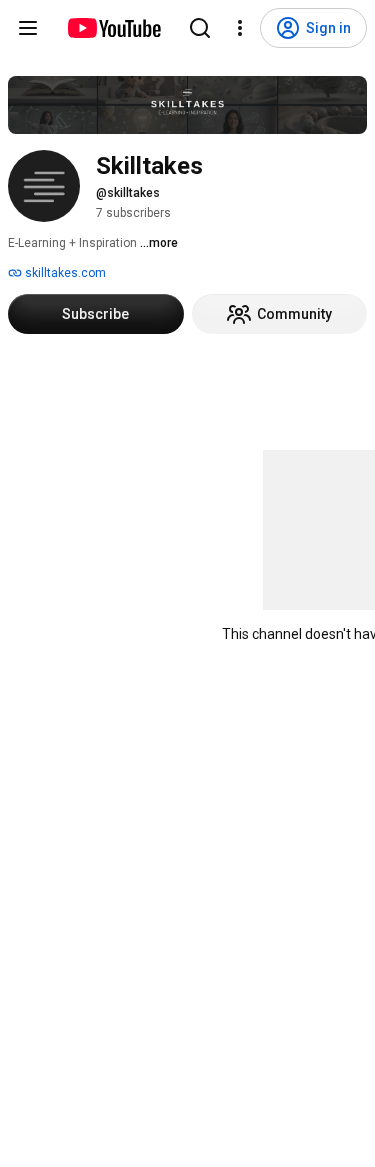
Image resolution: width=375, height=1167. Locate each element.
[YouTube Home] (113, 28)
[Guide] (28, 28)
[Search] (200, 28)
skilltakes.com (64, 273)
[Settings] (240, 28)
